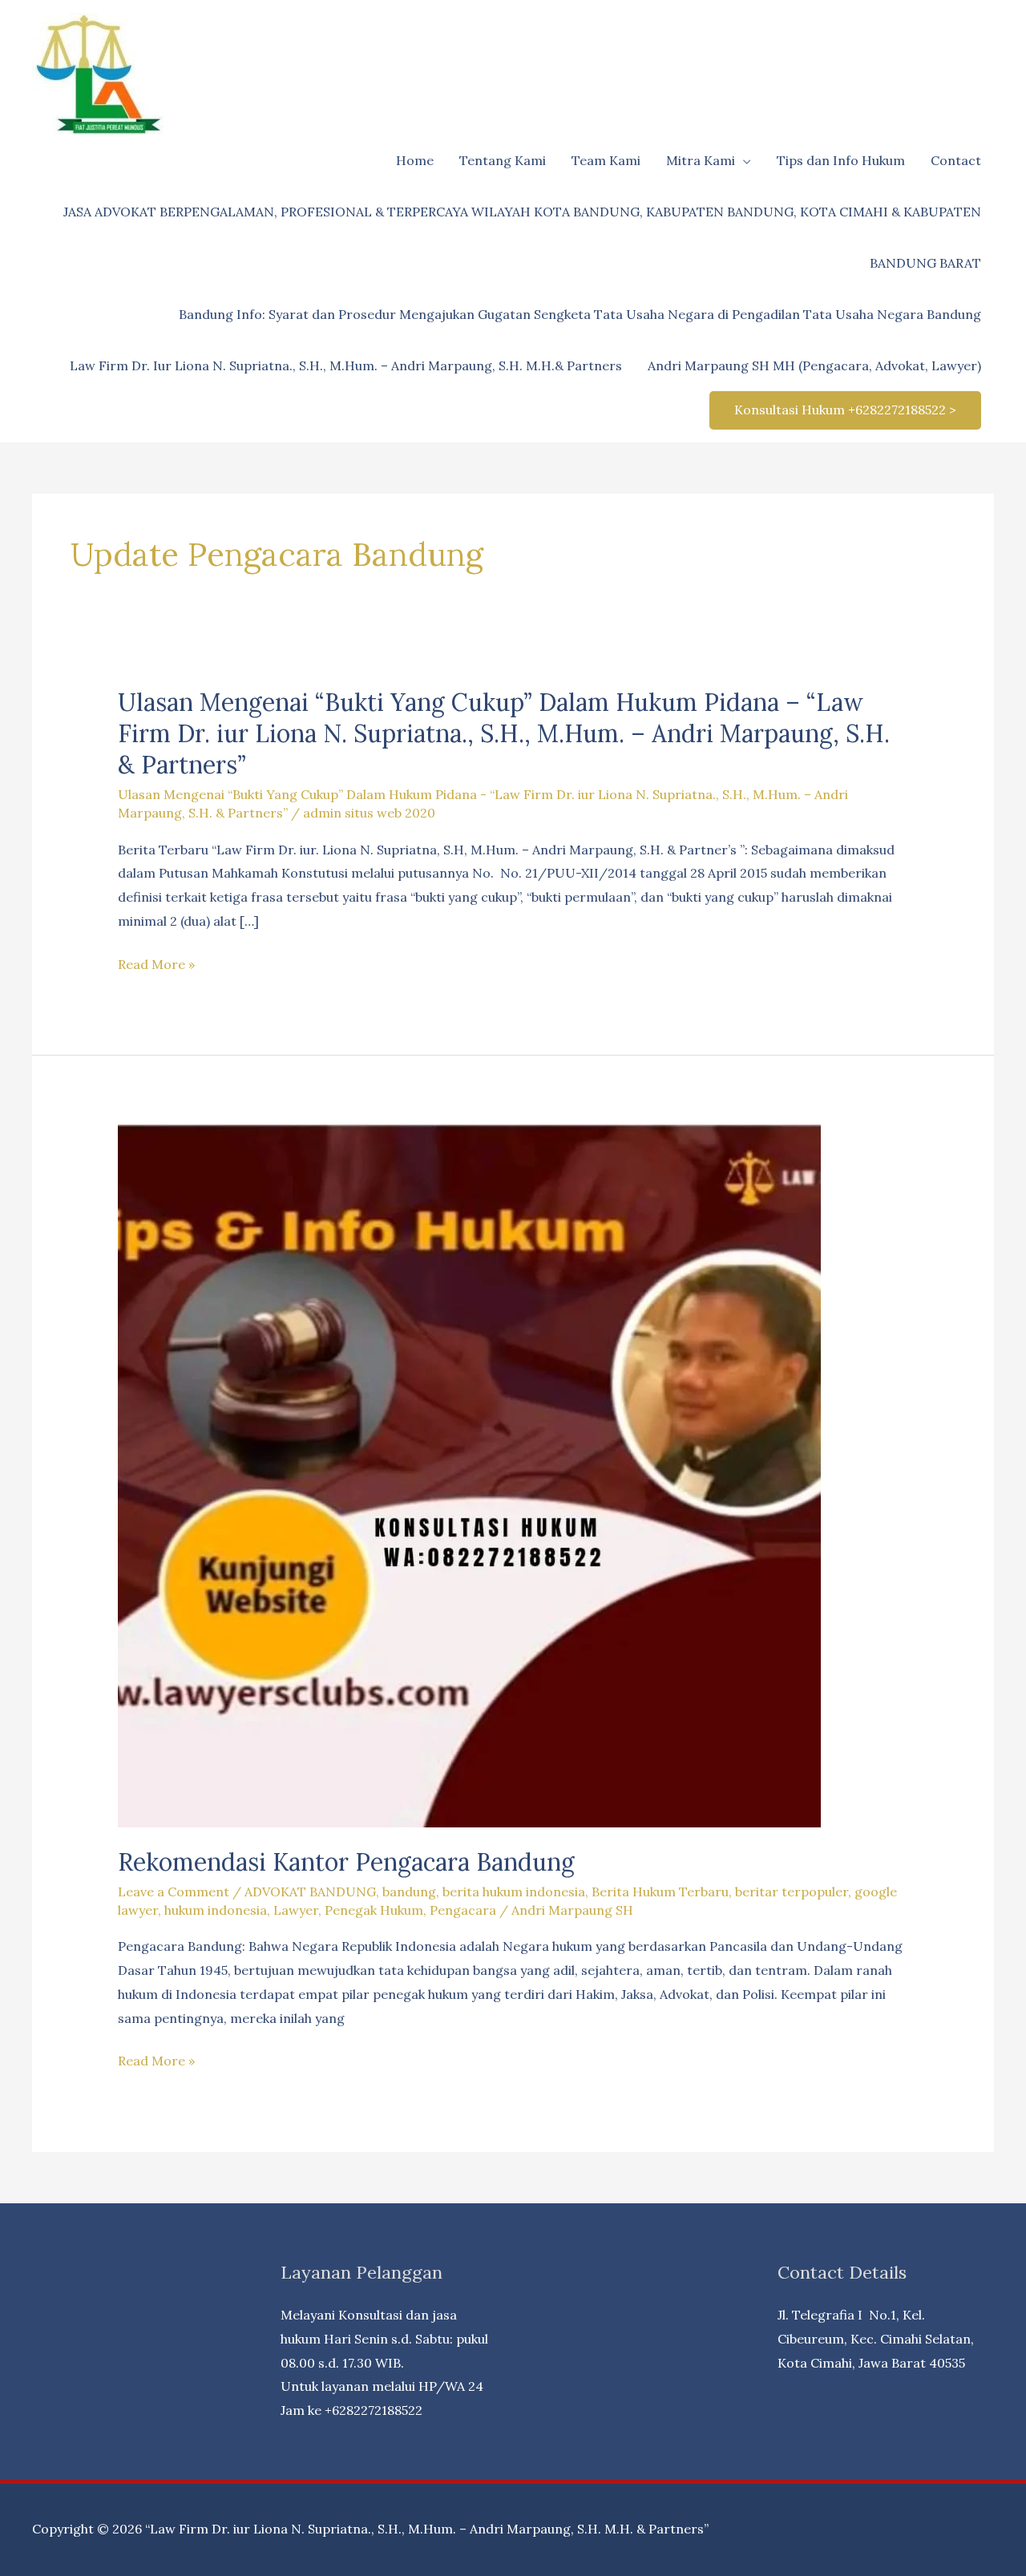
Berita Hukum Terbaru (660, 1892)
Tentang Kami (503, 160)
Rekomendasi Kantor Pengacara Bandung (346, 1862)
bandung (409, 1892)
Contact (956, 160)
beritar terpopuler (792, 1892)
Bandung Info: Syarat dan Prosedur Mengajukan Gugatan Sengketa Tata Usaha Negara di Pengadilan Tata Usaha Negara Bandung (580, 314)
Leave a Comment (174, 1892)
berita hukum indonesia (514, 1892)
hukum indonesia (216, 1910)
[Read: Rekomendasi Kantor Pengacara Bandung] (469, 1474)
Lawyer (296, 1910)
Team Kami (606, 160)
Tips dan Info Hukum (841, 160)
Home (415, 160)
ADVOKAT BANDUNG (310, 1892)
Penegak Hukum (374, 1910)
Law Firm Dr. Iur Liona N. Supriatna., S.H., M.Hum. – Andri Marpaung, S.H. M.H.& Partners (346, 365)
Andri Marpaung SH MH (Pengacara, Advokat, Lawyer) (814, 365)
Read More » (156, 966)
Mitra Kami (701, 160)
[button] (845, 410)
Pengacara (463, 1910)
